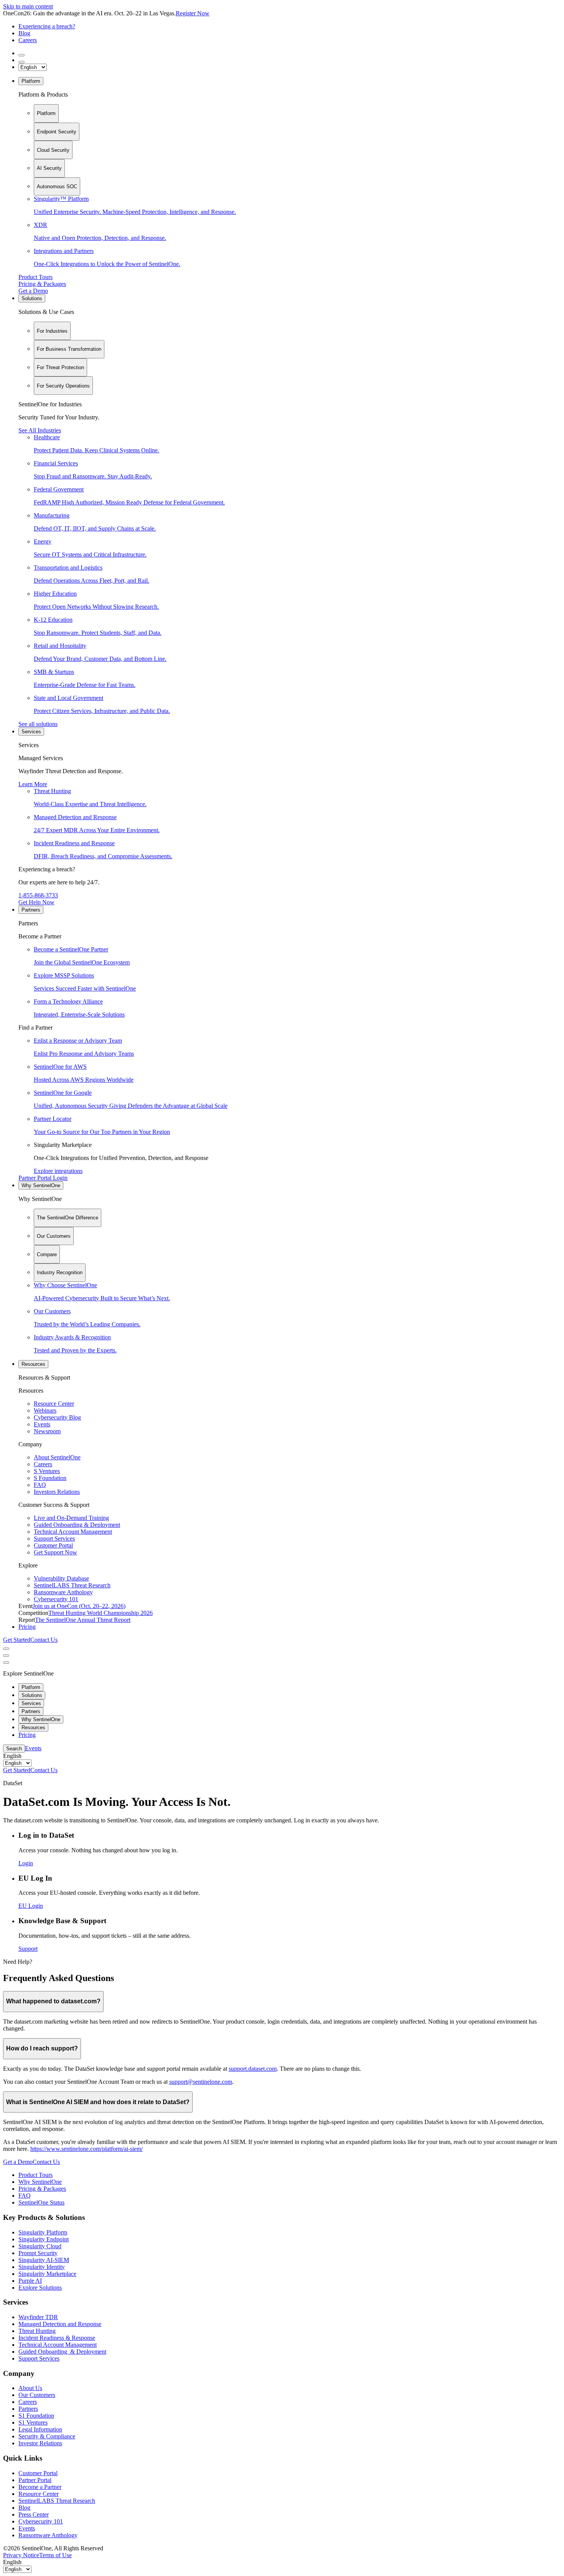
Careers (28, 40)
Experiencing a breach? (47, 26)
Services (31, 732)
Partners (31, 910)
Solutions (32, 298)
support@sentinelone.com (201, 2082)
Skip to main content (28, 6)
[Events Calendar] (21, 62)
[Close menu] (6, 1656)
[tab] (46, 113)
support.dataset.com (253, 2069)
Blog (24, 33)
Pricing (27, 1627)
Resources (33, 1364)
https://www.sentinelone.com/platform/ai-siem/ (87, 2149)
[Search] (21, 55)
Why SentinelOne (41, 1185)
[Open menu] (6, 1649)
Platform (31, 81)
